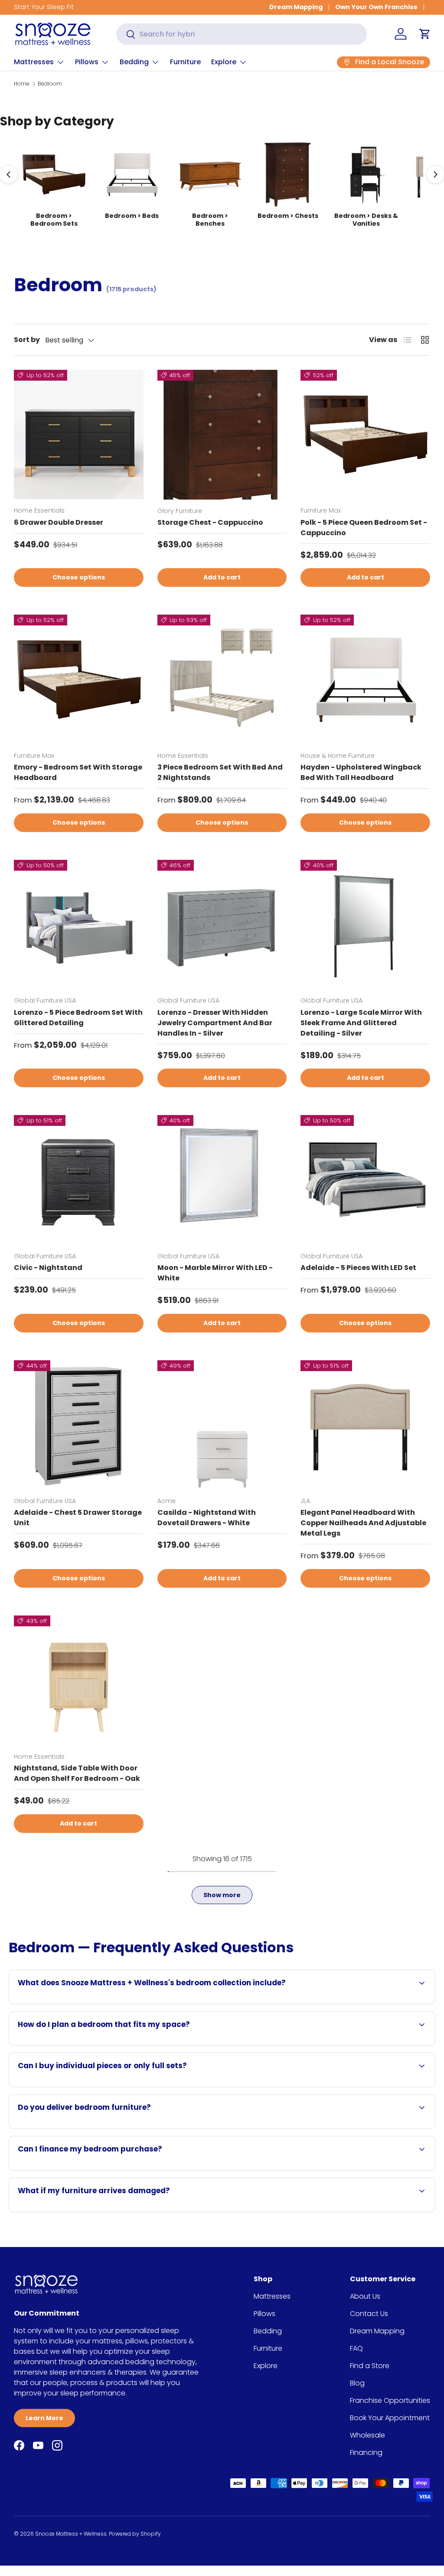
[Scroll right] (435, 174)
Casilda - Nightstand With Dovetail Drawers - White (207, 1518)
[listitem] (54, 184)
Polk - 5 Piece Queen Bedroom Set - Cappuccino (364, 528)
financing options (117, 2170)
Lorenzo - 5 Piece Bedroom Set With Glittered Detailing (78, 1018)
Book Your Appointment (390, 2418)
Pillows (264, 2314)
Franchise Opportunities (390, 2400)
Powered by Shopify (135, 2534)
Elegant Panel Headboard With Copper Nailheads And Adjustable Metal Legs (363, 1523)
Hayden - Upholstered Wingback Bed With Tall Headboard (361, 772)
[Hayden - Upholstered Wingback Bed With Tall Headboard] (365, 679)
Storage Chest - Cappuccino (210, 522)
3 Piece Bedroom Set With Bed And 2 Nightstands (220, 772)
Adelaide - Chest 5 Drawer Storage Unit (78, 1518)
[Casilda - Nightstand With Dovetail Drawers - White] (222, 1425)
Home (22, 84)
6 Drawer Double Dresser (59, 522)
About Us (365, 2296)
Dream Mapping (296, 7)
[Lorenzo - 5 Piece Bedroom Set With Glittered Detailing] (79, 925)
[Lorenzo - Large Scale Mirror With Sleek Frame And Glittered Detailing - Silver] (365, 925)
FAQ (356, 2348)
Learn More (44, 2418)
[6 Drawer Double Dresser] (79, 435)
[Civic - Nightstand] (79, 1180)
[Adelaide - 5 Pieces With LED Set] (365, 1180)
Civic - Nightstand (48, 1268)
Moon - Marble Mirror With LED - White (215, 1273)
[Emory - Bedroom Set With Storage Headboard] (79, 679)
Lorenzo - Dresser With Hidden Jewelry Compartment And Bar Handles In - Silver (215, 1023)
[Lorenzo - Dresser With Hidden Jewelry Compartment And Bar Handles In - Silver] (222, 925)
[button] (425, 34)
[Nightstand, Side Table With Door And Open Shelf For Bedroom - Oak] (79, 1680)
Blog (357, 2383)
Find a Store (370, 2366)
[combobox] (242, 34)
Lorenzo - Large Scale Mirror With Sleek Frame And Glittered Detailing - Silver (361, 1023)
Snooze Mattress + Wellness (71, 2534)
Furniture (185, 62)
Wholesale (367, 2435)
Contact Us (369, 2314)
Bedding (268, 2331)
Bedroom (50, 84)
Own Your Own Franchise (376, 7)
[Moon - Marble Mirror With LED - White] (222, 1180)
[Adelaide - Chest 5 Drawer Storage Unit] (79, 1425)
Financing (366, 2453)
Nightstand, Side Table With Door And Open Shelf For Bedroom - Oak (77, 1773)
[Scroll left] (9, 174)
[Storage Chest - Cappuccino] (222, 435)
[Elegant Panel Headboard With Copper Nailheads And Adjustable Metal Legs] (365, 1425)
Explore (266, 2366)
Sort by (27, 340)
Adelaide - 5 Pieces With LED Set (358, 1268)
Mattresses (272, 2296)
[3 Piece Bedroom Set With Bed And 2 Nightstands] (222, 679)
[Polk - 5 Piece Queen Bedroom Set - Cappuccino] (365, 435)
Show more (222, 1895)
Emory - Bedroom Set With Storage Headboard (78, 772)
